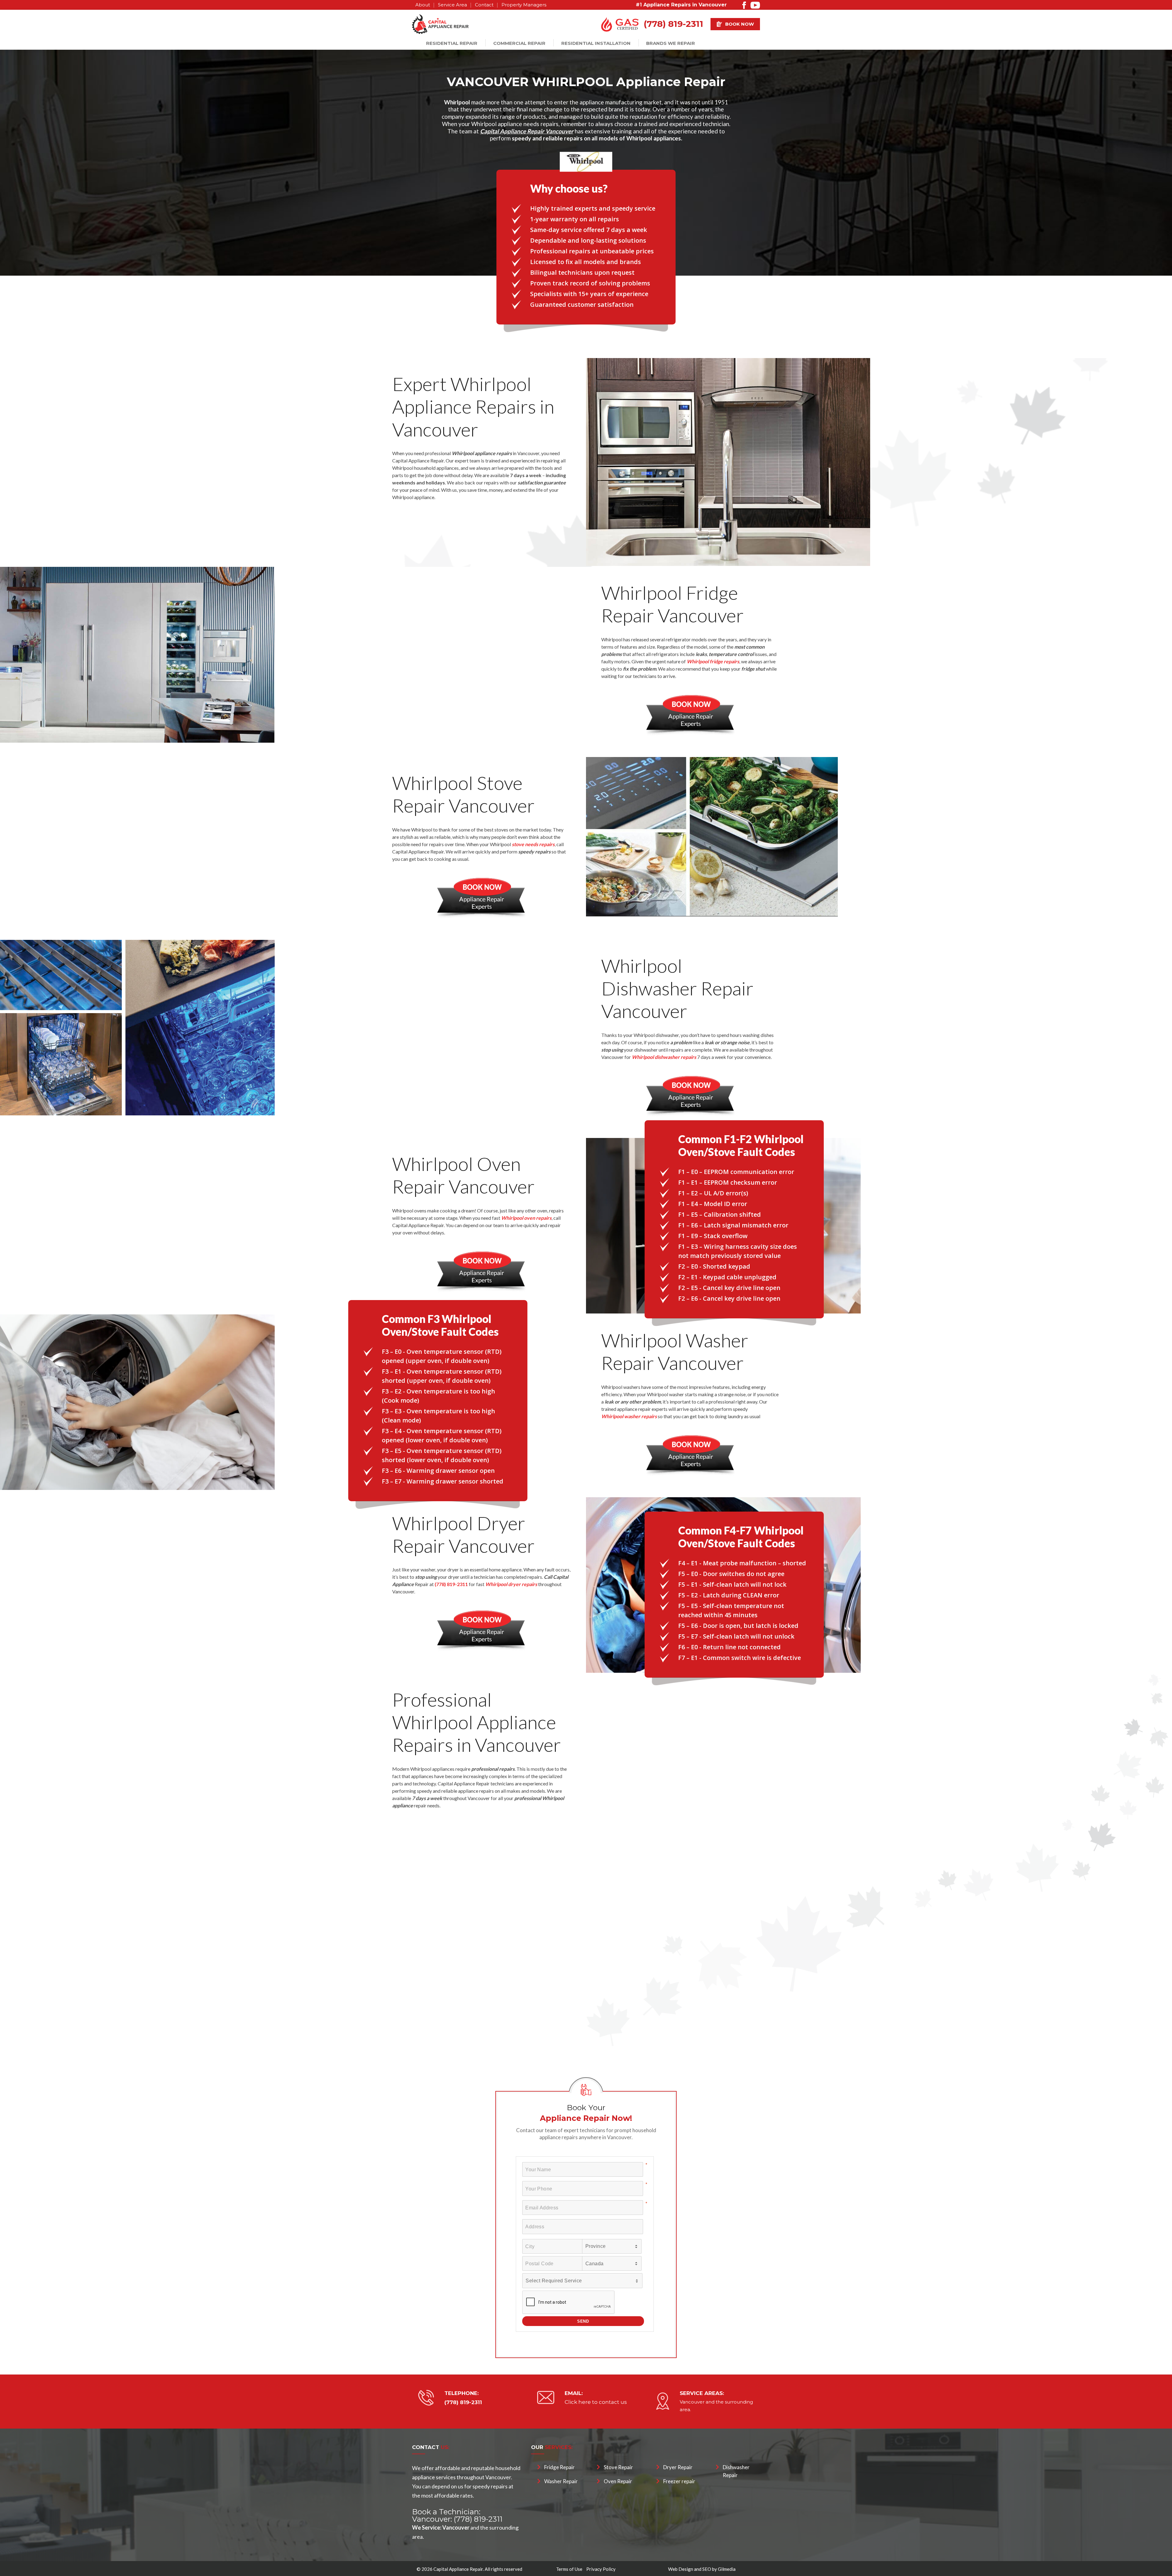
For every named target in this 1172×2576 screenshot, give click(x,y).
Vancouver (692, 2402)
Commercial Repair (519, 43)
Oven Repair (618, 2481)
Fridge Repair (559, 2467)
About (423, 5)
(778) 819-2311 (673, 24)
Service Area (452, 5)
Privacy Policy (601, 2569)
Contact (484, 5)
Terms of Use (569, 2569)
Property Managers (524, 5)
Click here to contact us (596, 2402)
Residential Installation (596, 43)
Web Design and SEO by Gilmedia (702, 2569)
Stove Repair (618, 2467)
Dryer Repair (678, 2467)
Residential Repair (452, 43)
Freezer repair (679, 2481)
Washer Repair (561, 2481)
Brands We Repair (671, 43)
